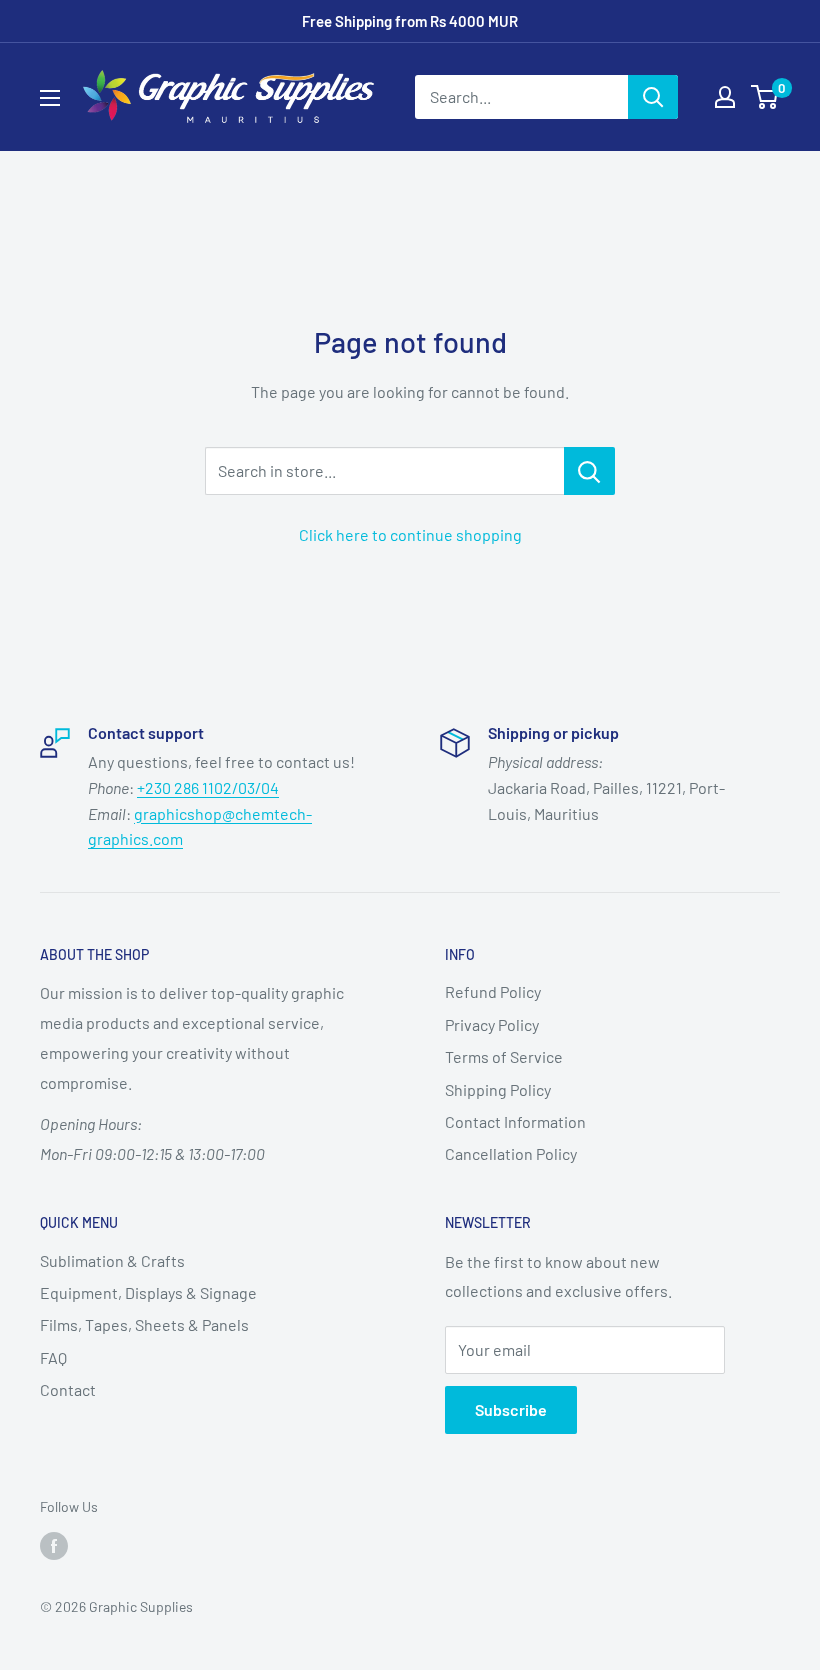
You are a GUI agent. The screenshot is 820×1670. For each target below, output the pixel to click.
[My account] (725, 97)
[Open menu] (50, 98)
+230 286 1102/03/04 (208, 787)
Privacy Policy (492, 1024)
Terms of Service (504, 1056)
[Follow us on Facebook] (54, 1546)
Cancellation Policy (511, 1153)
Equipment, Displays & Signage (148, 1292)
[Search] (653, 97)
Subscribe (511, 1409)
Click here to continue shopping (410, 534)
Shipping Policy (498, 1089)
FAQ (53, 1357)
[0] (765, 97)
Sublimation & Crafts (112, 1260)
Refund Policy (493, 991)
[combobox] (521, 97)
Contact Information (515, 1121)
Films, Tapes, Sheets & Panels (144, 1324)
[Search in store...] (589, 471)
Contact (68, 1389)
